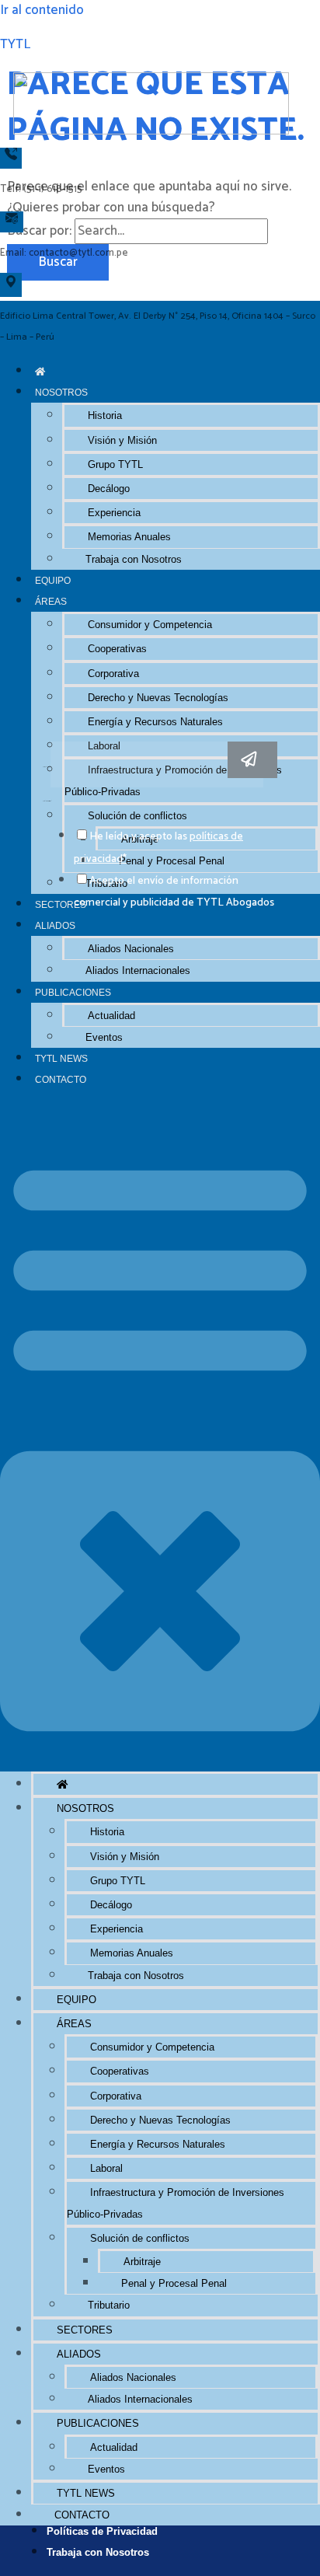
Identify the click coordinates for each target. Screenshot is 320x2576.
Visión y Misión (122, 440)
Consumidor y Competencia (150, 625)
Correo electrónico (47, 767)
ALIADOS (55, 925)
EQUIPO (53, 580)
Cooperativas (117, 649)
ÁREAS (51, 601)
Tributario (109, 2305)
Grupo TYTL (115, 464)
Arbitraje (142, 2262)
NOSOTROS (61, 392)
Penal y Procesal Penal (174, 2283)
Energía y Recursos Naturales (155, 722)
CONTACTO (61, 1079)
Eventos (104, 1037)
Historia (105, 415)
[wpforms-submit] (252, 760)
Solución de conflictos (140, 2238)
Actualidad (111, 1016)
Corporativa (113, 674)
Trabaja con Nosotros (134, 559)
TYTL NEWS (61, 1058)
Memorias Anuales (129, 537)
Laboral (106, 2168)
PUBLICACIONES (73, 992)
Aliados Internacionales (138, 970)
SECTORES (85, 2330)
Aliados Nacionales (131, 949)
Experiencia (114, 513)
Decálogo (109, 489)
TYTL (15, 44)
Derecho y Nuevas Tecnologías (158, 698)
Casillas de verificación (47, 801)
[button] (160, 1431)
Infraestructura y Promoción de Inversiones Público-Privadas (176, 2203)
